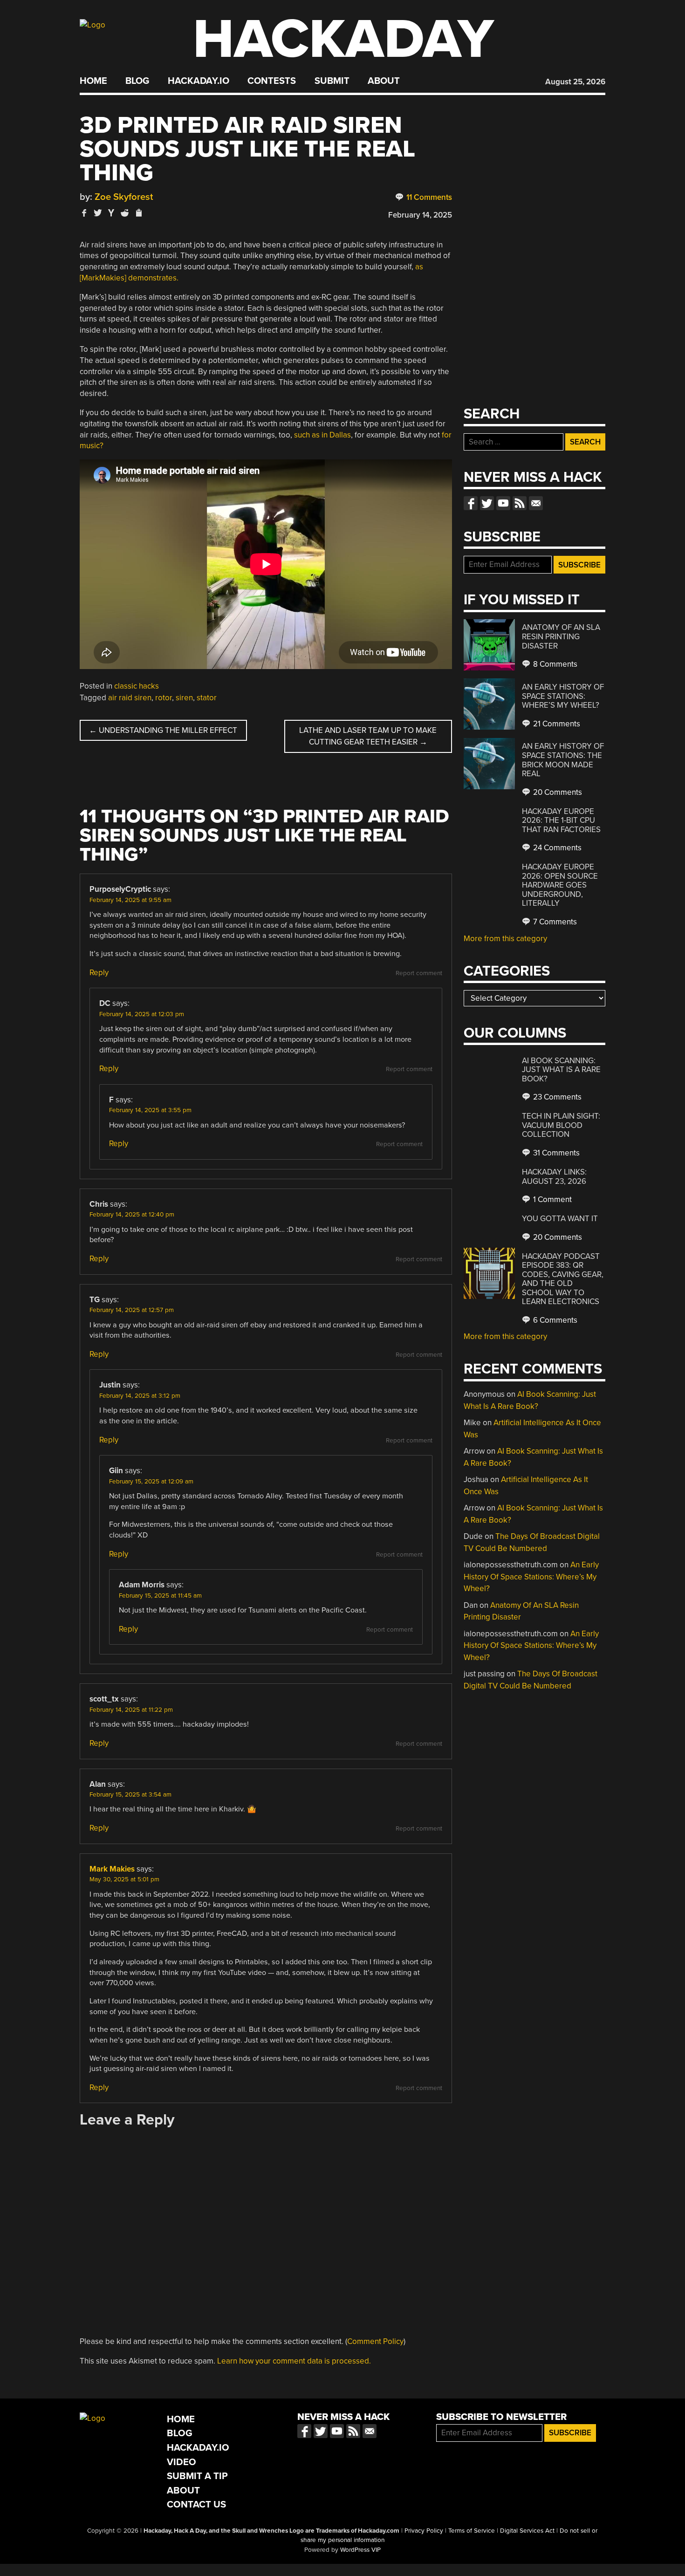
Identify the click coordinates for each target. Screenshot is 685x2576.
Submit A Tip (197, 2476)
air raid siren (130, 698)
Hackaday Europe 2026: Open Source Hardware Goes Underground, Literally (560, 885)
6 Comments (554, 1320)
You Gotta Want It (560, 1219)
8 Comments (554, 664)
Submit (332, 81)
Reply (99, 973)
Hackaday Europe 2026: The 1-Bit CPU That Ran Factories (561, 820)
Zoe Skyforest (124, 197)
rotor (164, 698)
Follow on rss (520, 503)
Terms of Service (472, 2531)
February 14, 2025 (420, 215)
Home (93, 81)
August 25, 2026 (575, 82)
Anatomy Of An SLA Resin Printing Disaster (561, 636)
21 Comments (556, 724)
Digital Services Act (527, 2531)
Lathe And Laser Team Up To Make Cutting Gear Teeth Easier (368, 736)
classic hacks (137, 686)
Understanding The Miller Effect (163, 730)
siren (184, 698)
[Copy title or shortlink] (138, 213)
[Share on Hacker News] (111, 213)
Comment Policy (375, 2341)
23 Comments (556, 1097)
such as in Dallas (322, 435)
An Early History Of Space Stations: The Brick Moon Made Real (563, 760)
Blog (137, 81)
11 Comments (428, 197)
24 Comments (556, 848)
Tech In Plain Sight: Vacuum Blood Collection (561, 1125)
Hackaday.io (199, 81)
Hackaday (343, 39)
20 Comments (557, 792)
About (384, 81)
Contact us (536, 503)
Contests (272, 81)
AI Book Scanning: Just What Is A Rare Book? (561, 1070)
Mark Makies (112, 1869)
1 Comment (551, 1199)
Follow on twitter (487, 503)
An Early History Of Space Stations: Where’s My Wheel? (563, 696)
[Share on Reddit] (125, 213)
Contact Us (196, 2504)
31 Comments (555, 1153)
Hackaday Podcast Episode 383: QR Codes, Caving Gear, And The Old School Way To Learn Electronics (563, 1279)
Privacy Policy (424, 2531)
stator (207, 698)
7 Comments (554, 922)
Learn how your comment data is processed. (294, 2361)
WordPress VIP (360, 2550)
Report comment (419, 973)
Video (182, 2462)
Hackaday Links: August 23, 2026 (554, 1177)
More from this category (505, 939)
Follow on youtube (503, 503)
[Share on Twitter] (98, 213)
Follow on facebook (471, 503)
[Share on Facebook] (84, 213)
